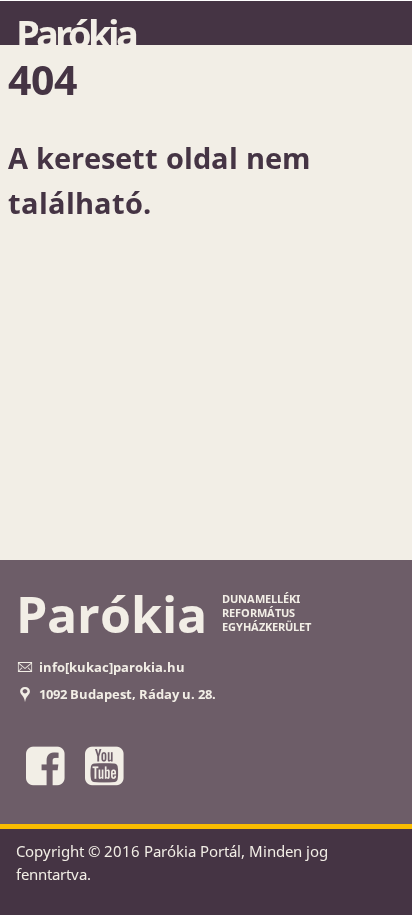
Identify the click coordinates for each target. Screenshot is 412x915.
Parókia (75, 33)
